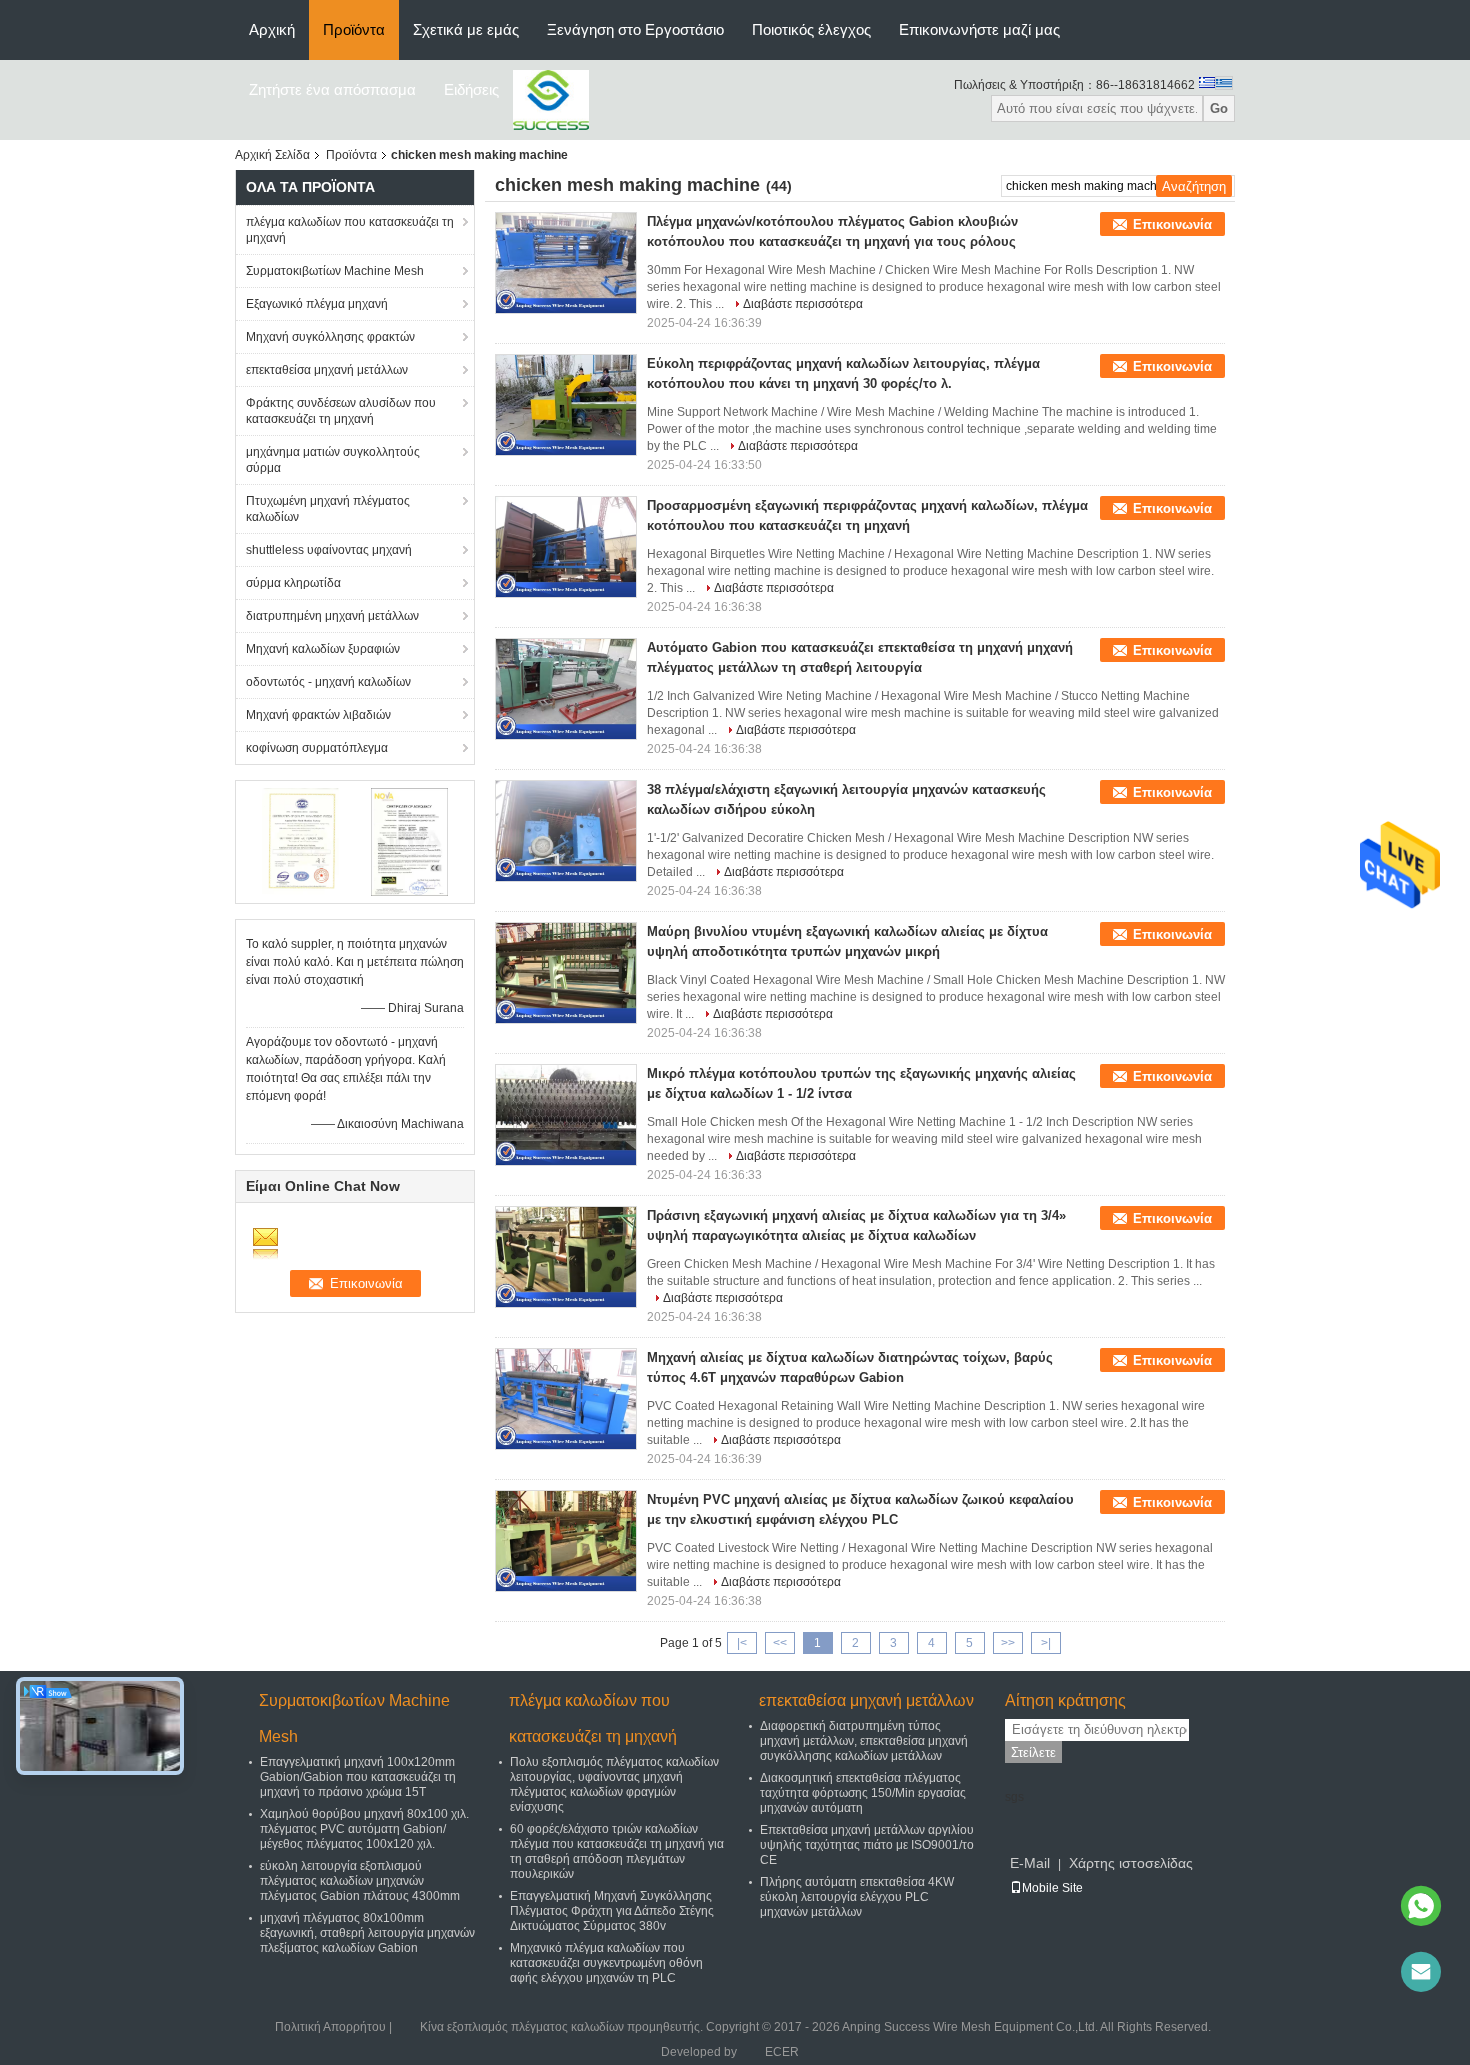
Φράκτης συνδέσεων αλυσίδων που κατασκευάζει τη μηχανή (341, 411)
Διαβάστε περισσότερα (803, 304)
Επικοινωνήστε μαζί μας (979, 29)
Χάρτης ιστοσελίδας (1131, 1863)
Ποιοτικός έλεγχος (811, 29)
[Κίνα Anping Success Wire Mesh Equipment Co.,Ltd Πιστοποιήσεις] (300, 841)
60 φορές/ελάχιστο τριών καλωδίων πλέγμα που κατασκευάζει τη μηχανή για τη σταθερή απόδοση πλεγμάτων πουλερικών (617, 1851)
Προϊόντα (354, 29)
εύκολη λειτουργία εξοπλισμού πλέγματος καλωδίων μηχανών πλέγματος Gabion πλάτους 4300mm (360, 1881)
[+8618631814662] (1421, 1906)
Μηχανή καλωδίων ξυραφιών (323, 649)
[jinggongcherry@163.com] (1421, 1972)
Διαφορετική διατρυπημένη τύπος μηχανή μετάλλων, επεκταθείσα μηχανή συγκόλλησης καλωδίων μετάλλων (864, 1741)
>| (1046, 1643)
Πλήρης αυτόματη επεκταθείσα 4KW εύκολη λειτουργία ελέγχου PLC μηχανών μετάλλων (857, 1897)
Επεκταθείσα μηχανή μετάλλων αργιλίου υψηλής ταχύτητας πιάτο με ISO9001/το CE (867, 1845)
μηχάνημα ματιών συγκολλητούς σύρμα (333, 460)
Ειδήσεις (471, 89)
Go (1219, 108)
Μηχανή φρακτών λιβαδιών (318, 715)
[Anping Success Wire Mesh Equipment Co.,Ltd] (551, 99)
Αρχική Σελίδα (272, 155)
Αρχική (272, 29)
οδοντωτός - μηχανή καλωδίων (328, 682)
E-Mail (1030, 1863)
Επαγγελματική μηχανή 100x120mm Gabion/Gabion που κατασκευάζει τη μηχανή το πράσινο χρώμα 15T (358, 1777)
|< (742, 1643)
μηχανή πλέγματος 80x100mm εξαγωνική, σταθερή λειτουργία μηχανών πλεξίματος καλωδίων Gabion (367, 1933)
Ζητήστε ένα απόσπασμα (332, 89)
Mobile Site (1052, 1888)
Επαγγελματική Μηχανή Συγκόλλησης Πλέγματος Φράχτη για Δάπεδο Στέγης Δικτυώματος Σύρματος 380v (612, 1911)
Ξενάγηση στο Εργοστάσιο (635, 29)
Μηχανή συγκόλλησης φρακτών (330, 337)
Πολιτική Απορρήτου (330, 2027)
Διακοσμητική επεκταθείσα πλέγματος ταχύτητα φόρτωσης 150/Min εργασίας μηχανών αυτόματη (863, 1793)
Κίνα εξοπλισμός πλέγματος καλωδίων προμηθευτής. (563, 2027)
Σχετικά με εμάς (466, 29)
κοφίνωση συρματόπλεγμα (317, 748)
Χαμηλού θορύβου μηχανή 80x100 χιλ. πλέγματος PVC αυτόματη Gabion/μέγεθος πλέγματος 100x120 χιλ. (364, 1829)
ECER (782, 2052)
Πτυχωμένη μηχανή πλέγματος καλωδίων (328, 509)
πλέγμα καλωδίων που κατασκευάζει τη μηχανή (350, 230)
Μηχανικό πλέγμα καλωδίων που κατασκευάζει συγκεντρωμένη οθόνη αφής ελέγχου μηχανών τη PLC (606, 1963)
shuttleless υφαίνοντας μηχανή (329, 550)
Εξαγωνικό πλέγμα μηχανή (317, 304)
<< (780, 1643)
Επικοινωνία (1172, 224)
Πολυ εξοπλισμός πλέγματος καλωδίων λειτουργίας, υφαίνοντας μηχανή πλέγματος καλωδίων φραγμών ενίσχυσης (614, 1784)
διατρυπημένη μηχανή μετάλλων (332, 616)
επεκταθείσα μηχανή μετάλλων (327, 370)
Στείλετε (1033, 1752)
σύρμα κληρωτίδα (293, 583)
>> (1008, 1643)
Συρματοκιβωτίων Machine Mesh (335, 271)
